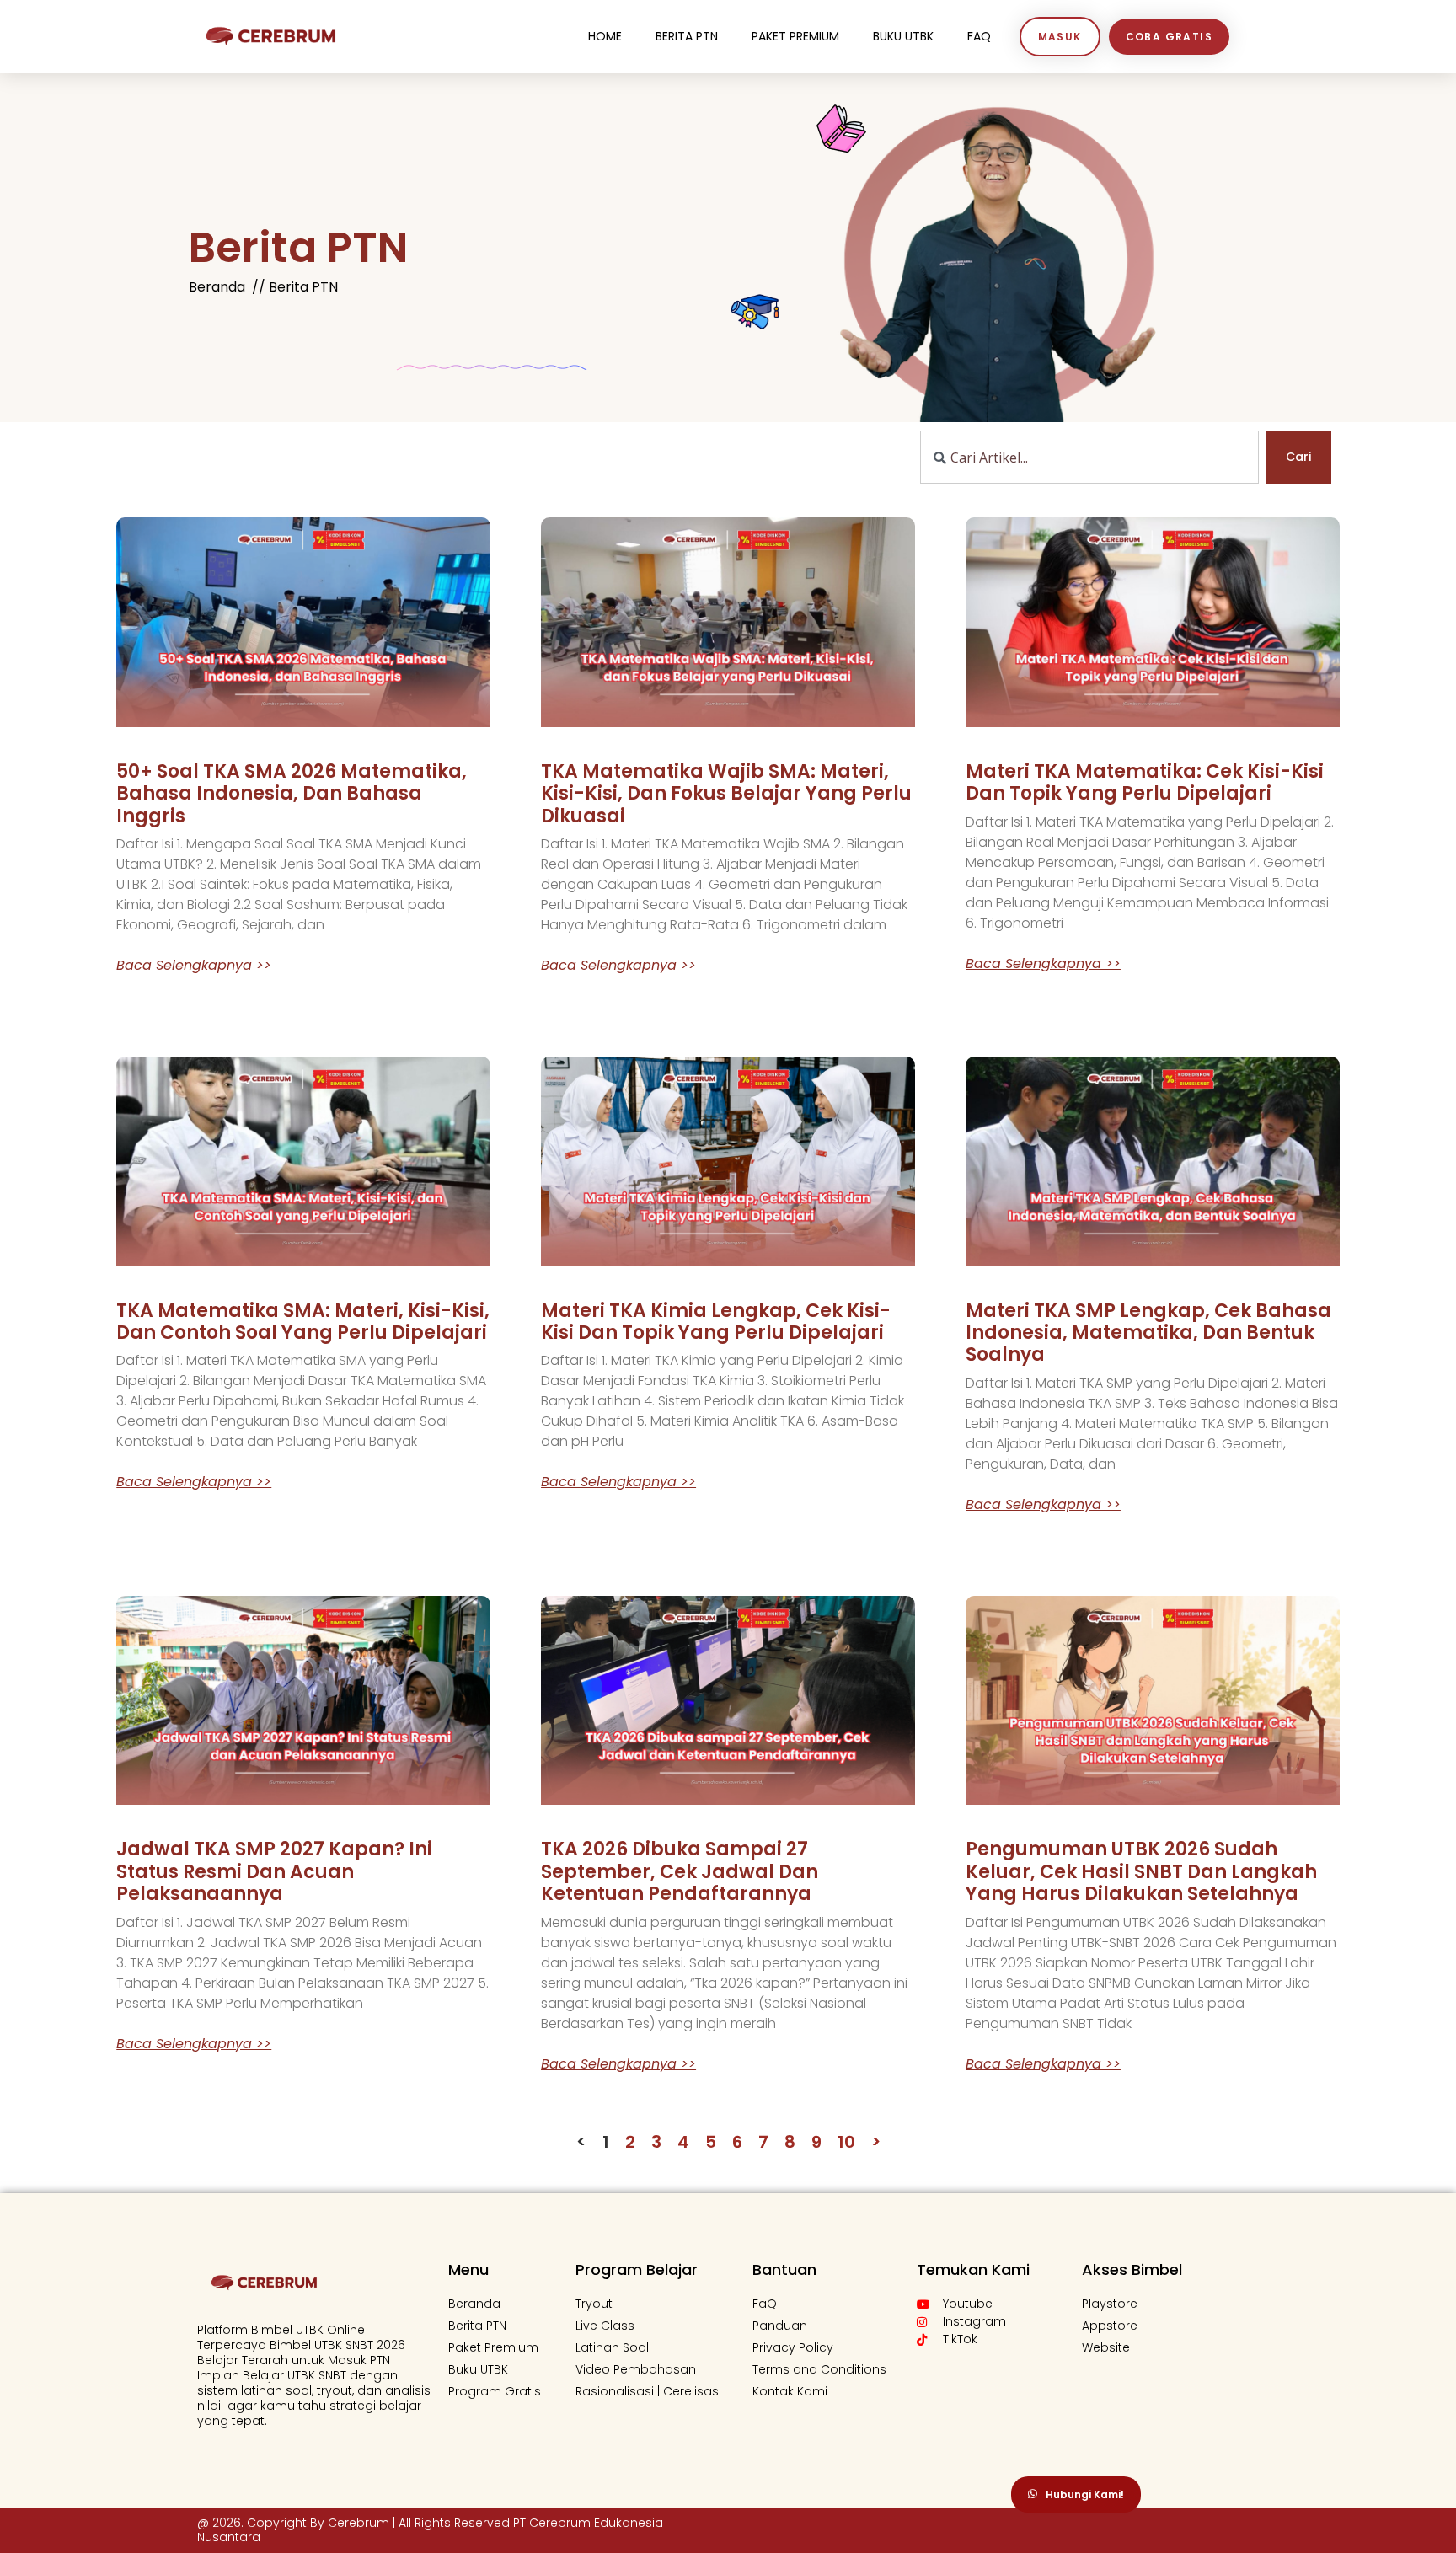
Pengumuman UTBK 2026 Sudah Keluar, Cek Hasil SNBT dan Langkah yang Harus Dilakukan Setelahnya (1141, 1871)
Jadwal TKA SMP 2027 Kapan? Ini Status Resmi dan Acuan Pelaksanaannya (274, 1871)
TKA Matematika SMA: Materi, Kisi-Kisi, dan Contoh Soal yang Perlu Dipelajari (303, 1322)
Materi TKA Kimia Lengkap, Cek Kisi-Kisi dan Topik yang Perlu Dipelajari (716, 1322)
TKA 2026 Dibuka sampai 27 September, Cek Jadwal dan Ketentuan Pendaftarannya (680, 1871)
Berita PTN (687, 36)
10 (846, 2142)
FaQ (979, 36)
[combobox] (1089, 457)
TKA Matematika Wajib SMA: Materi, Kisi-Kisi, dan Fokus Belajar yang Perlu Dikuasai (726, 794)
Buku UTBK (903, 36)
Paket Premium (795, 36)
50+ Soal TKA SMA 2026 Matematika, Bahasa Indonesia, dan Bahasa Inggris (292, 794)
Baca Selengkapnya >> (194, 966)
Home (605, 36)
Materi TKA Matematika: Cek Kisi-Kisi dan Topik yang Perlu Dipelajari (1145, 782)
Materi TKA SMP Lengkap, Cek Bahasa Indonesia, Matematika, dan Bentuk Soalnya (1148, 1333)
